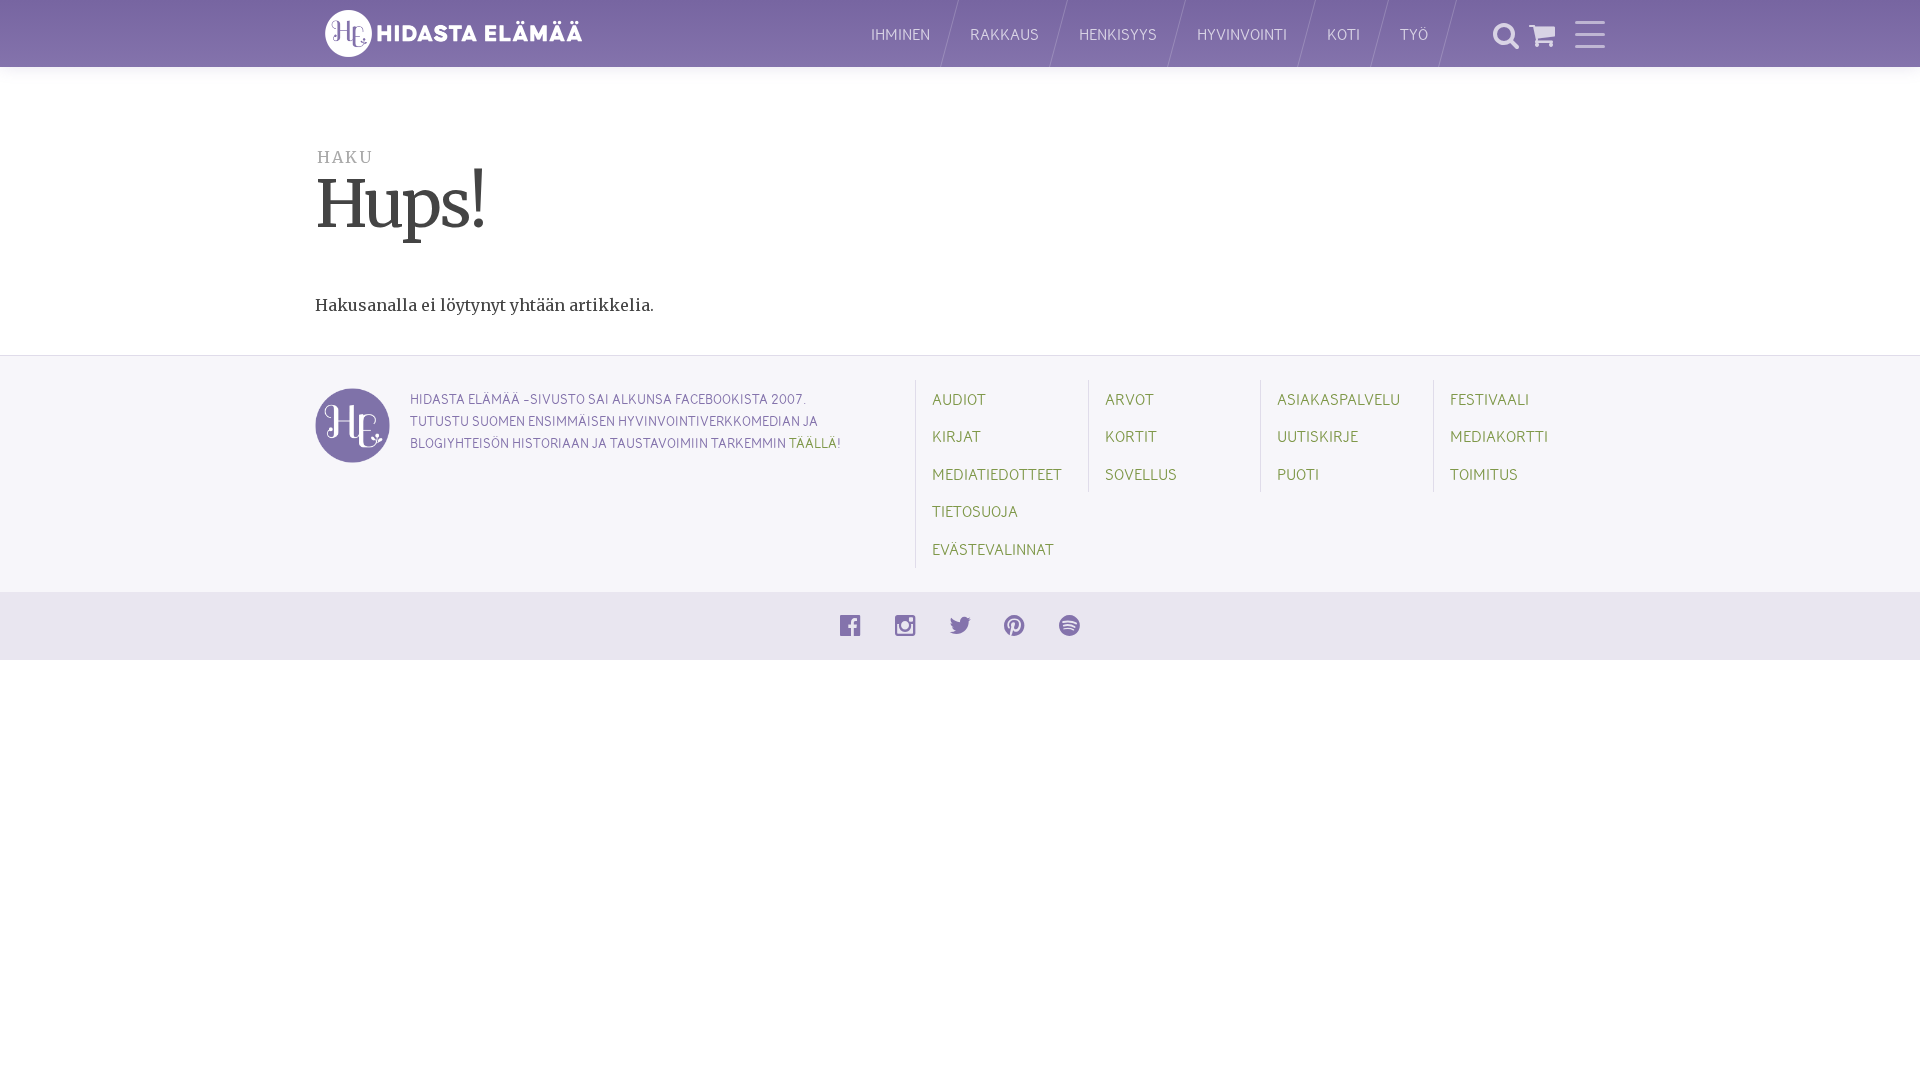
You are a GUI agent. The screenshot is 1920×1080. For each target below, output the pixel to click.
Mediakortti (1499, 435)
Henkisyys (1118, 33)
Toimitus (1484, 473)
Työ (1414, 33)
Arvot (1129, 398)
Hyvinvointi (1242, 33)
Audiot (959, 398)
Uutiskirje (1317, 435)
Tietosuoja (975, 510)
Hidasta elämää (572, 33)
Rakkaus (1004, 33)
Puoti (1298, 473)
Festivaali (1489, 398)
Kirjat (956, 435)
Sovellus (1141, 473)
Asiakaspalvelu (1338, 398)
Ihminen (900, 33)
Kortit (1131, 435)
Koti (1343, 33)
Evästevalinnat (993, 548)
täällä (813, 442)
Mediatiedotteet (997, 473)
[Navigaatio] (1590, 34)
